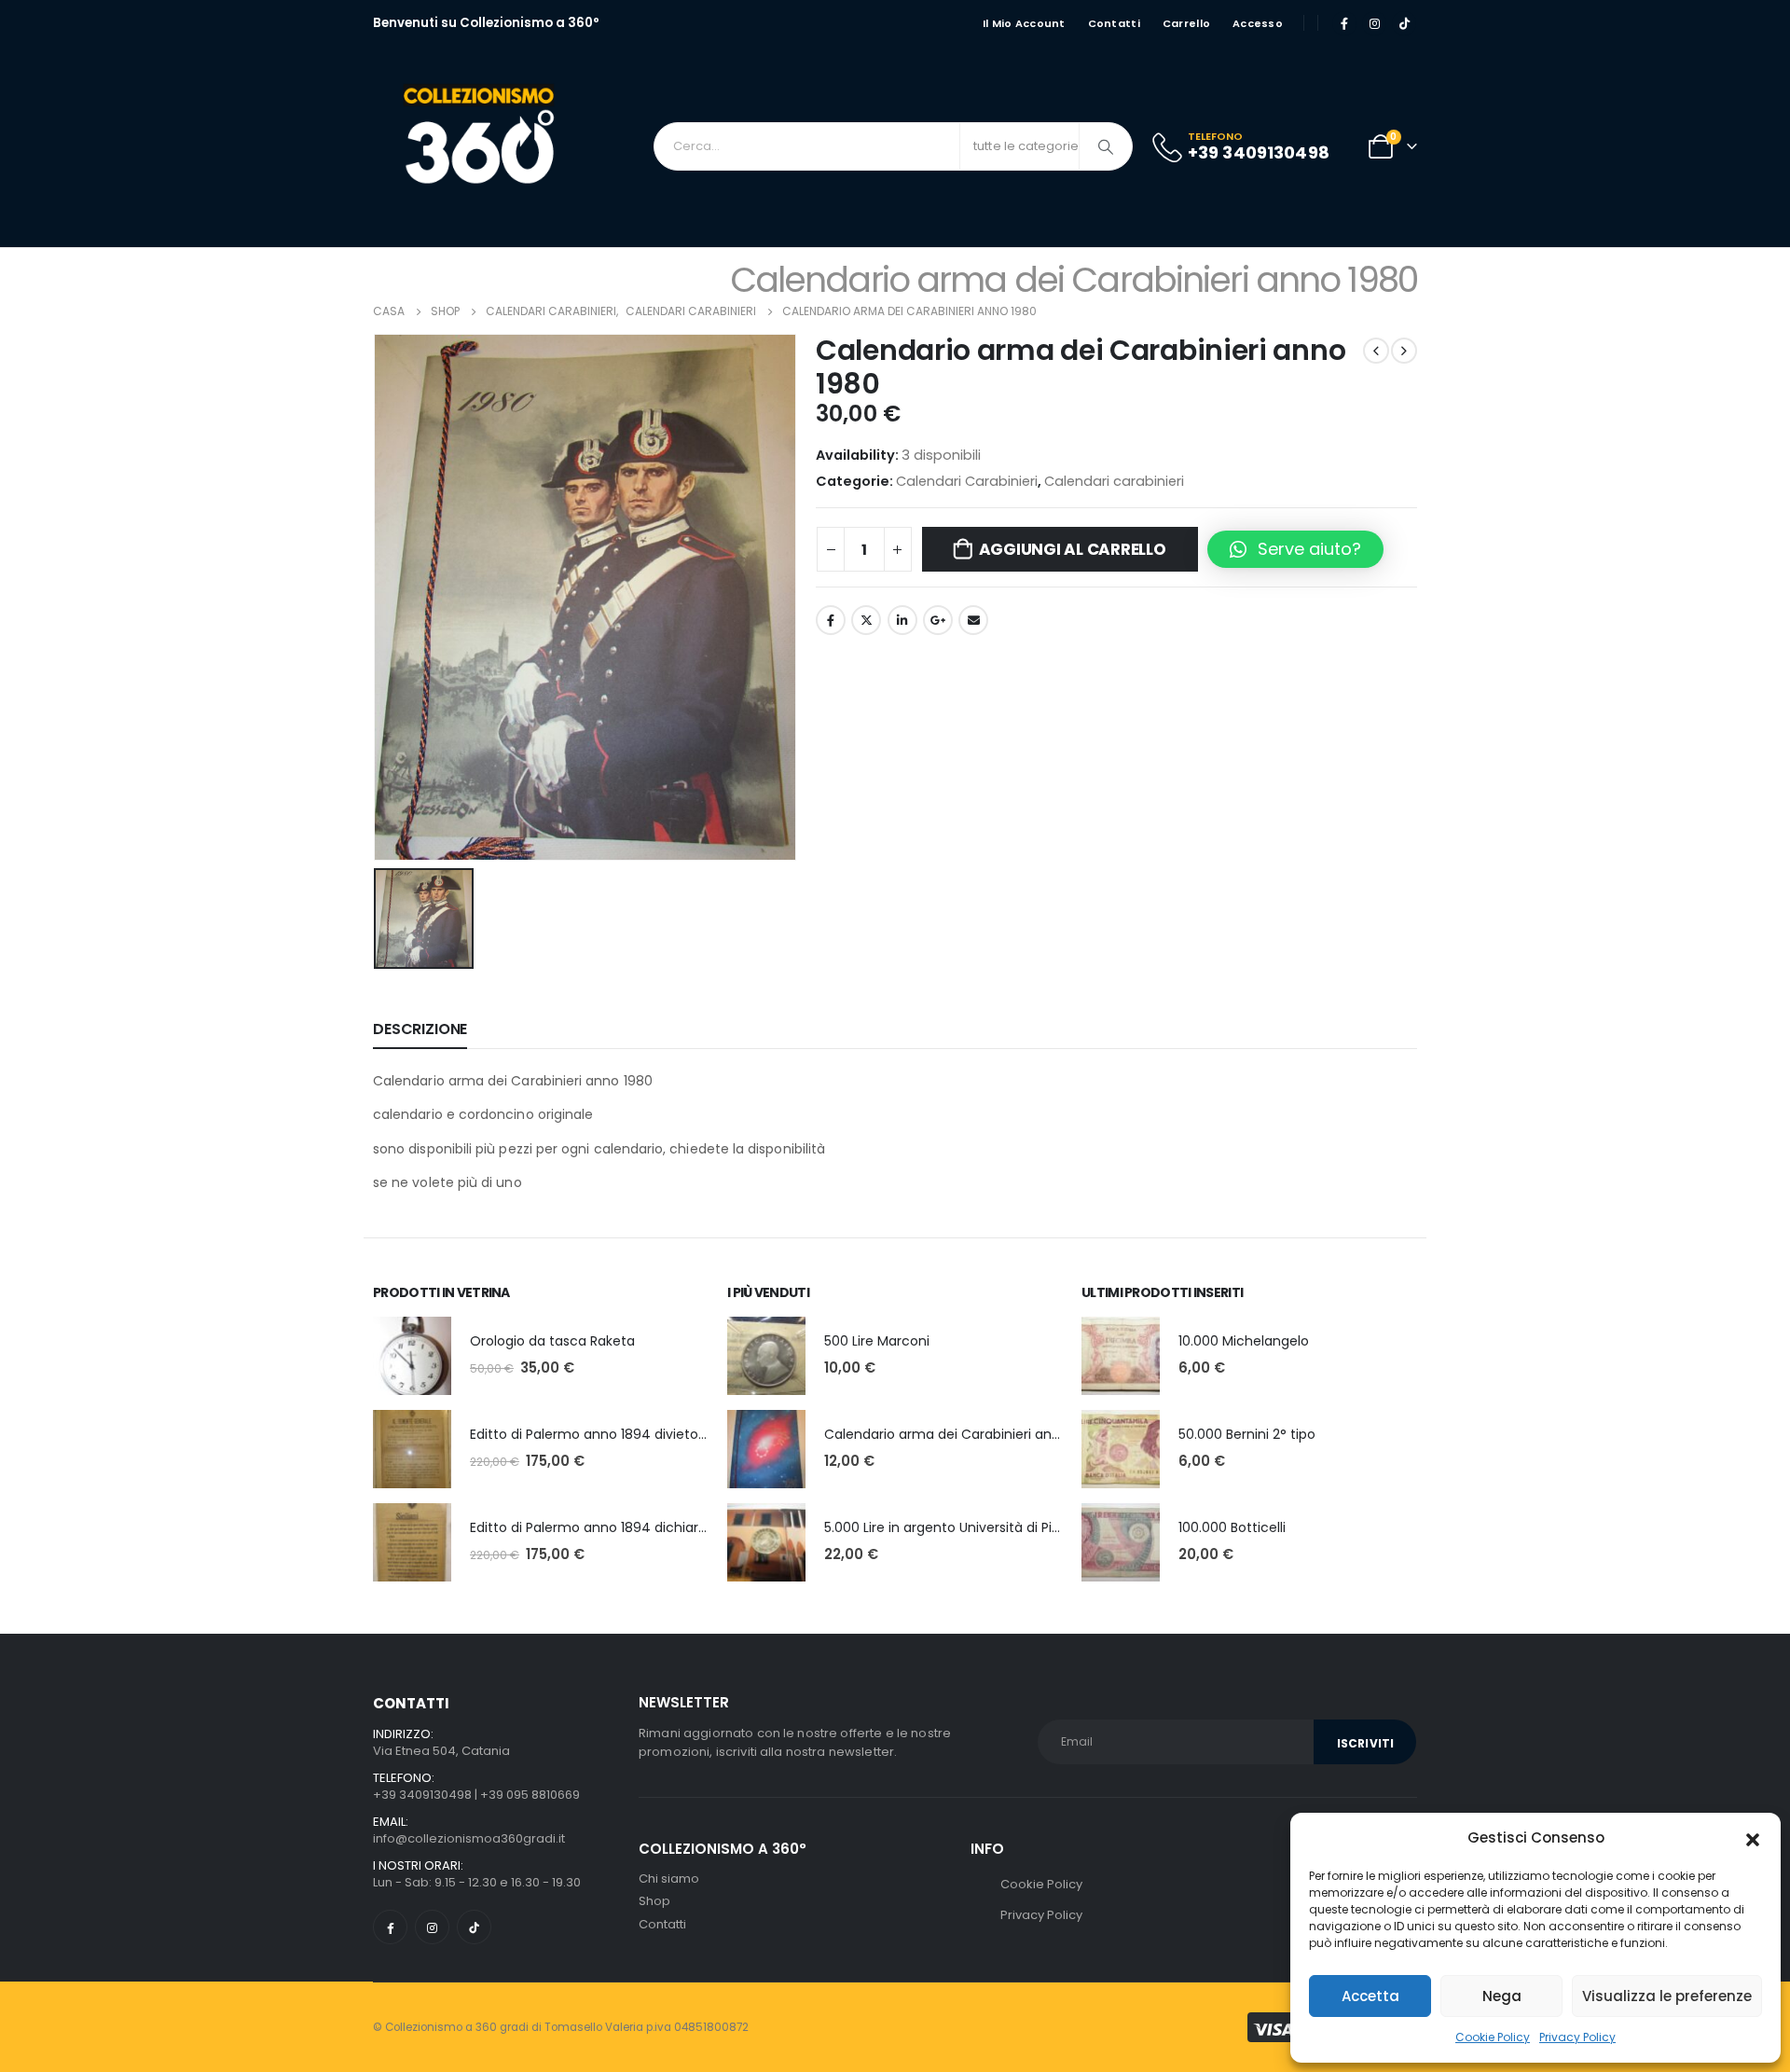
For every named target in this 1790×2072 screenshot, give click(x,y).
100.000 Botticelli (1232, 1527)
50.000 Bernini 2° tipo (1247, 1434)
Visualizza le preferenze (1667, 1996)
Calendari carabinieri (1114, 481)
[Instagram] (1374, 23)
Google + (938, 620)
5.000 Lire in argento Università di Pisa (945, 1527)
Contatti (1114, 23)
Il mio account (1024, 23)
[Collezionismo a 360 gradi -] (485, 147)
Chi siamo (669, 1879)
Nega (1502, 1996)
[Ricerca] (1106, 146)
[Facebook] (1344, 23)
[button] (1753, 1838)
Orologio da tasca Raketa (552, 1341)
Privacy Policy (1577, 2037)
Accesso (1258, 23)
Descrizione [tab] (420, 1029)
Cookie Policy (1493, 2037)
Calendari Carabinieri (967, 481)
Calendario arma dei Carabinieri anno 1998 (963, 1434)
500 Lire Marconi (877, 1341)
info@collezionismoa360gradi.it (469, 1838)
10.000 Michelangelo (1244, 1341)
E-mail (973, 620)
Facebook (831, 620)
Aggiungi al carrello (1073, 549)
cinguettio (866, 620)
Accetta (1370, 1996)
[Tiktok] (1404, 23)
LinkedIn (902, 620)
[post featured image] (412, 1356)
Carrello (1186, 23)
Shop (654, 1901)
